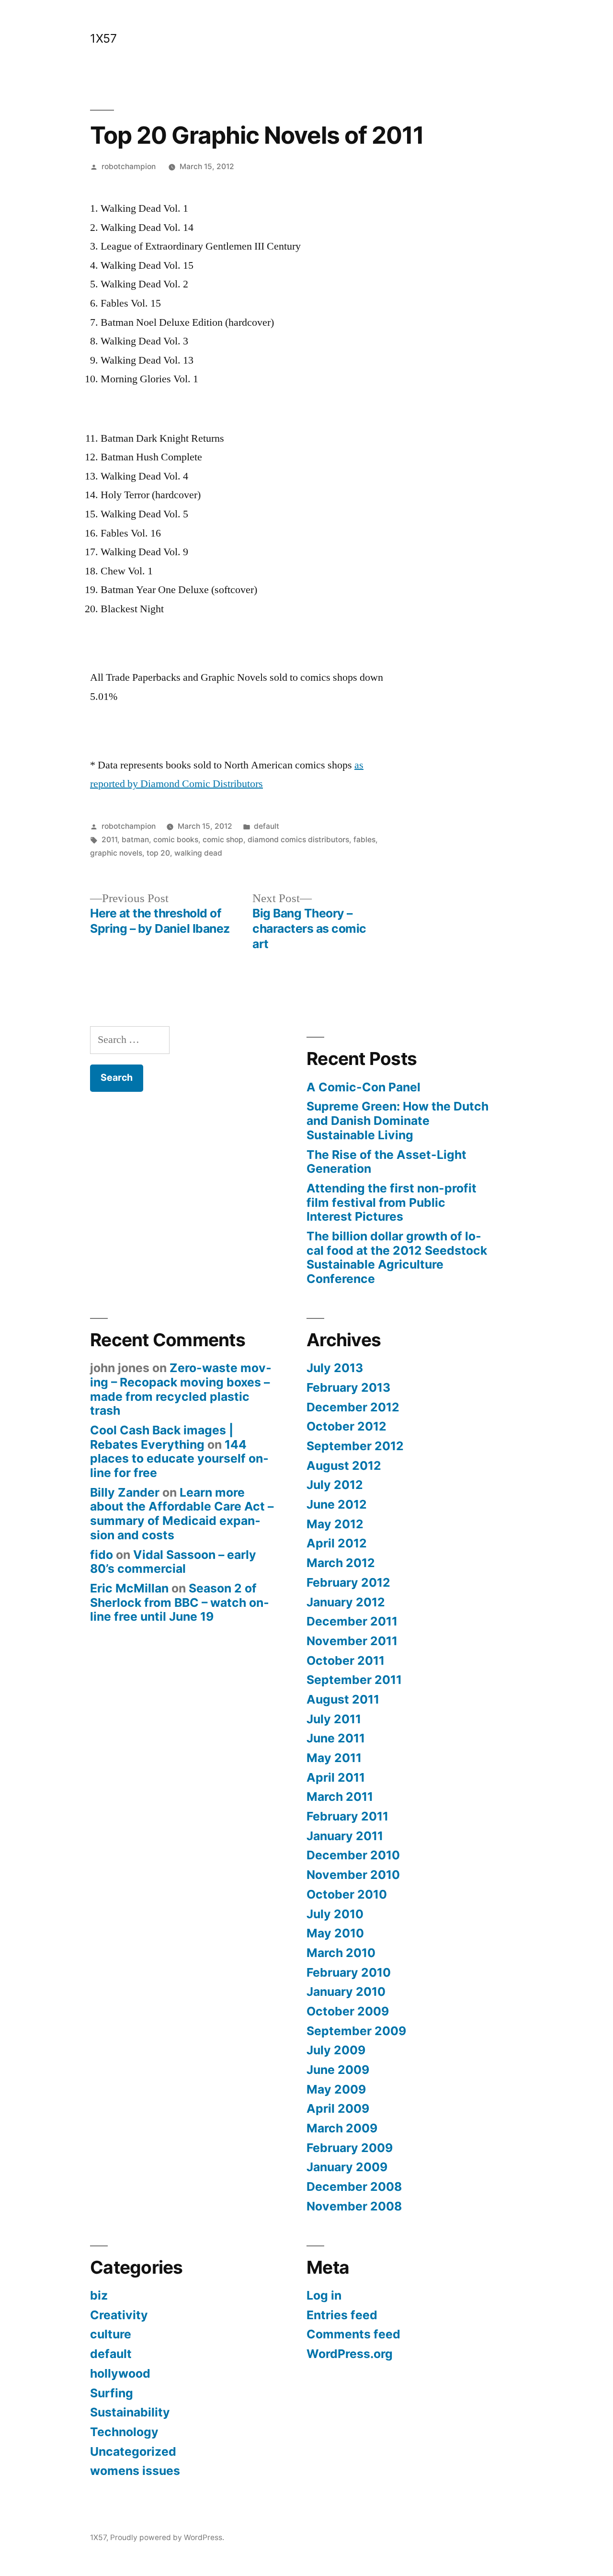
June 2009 (338, 2070)
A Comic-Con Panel (363, 1087)
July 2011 (334, 1719)
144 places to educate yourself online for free (179, 1459)
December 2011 (352, 1621)
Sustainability (130, 2412)
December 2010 (353, 1855)
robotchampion (129, 166)
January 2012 (346, 1602)
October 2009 (348, 2011)
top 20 (158, 853)
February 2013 (348, 1387)
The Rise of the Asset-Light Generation (386, 1162)
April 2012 (337, 1543)
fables (364, 840)
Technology (124, 2432)
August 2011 (343, 1699)
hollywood (120, 2373)
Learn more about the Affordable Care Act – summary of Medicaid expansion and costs (182, 1514)
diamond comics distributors (298, 840)
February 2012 (348, 1582)
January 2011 (345, 1836)
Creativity (119, 2315)
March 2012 (341, 1563)
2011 (109, 840)
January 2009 (347, 2167)
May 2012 (335, 1524)
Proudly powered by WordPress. (167, 2537)
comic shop (223, 840)
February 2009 (350, 2148)
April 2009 (338, 2108)
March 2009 (342, 2128)
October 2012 (346, 1426)
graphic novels (116, 853)
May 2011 (334, 1758)
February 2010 (349, 1972)
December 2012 (353, 1407)
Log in (324, 2295)
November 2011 (352, 1641)
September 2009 (356, 2031)
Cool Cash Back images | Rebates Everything (162, 1437)
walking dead (198, 853)
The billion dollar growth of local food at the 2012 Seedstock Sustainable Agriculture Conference (397, 1257)
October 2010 (347, 1894)
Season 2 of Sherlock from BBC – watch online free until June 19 (180, 1602)
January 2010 (346, 1992)
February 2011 (347, 1816)
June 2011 (336, 1738)
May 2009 (336, 2089)
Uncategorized (133, 2451)
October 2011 (346, 1660)
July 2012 (335, 1485)
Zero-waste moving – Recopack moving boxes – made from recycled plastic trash (181, 1389)
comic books (176, 840)
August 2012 (344, 1465)
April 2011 (336, 1777)
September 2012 (355, 1446)
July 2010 (335, 1914)
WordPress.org (350, 2354)
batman (135, 840)
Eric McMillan (129, 1588)
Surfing (112, 2393)
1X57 (103, 38)
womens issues (135, 2471)
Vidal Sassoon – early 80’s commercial (173, 1562)
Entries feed (342, 2315)
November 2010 (353, 1875)
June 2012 (337, 1504)
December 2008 (354, 2187)
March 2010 (341, 1953)
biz (99, 2295)
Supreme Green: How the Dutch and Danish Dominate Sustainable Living (397, 1120)
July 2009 (336, 2050)
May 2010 (335, 1933)
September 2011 (354, 1680)
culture (111, 2334)
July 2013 (335, 1368)
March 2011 (340, 1797)
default (267, 826)
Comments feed (353, 2334)
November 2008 (354, 2206)
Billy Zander (125, 1492)
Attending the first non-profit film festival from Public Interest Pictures (392, 1202)
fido (102, 1555)
